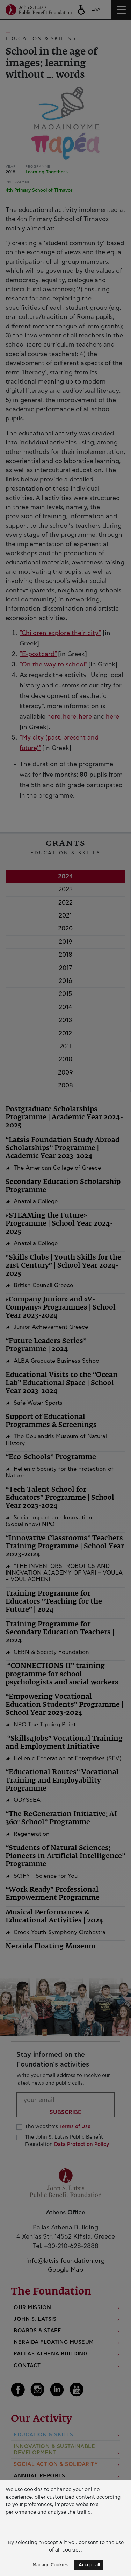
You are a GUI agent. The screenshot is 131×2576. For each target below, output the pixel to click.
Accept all (89, 2565)
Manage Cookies (50, 2565)
